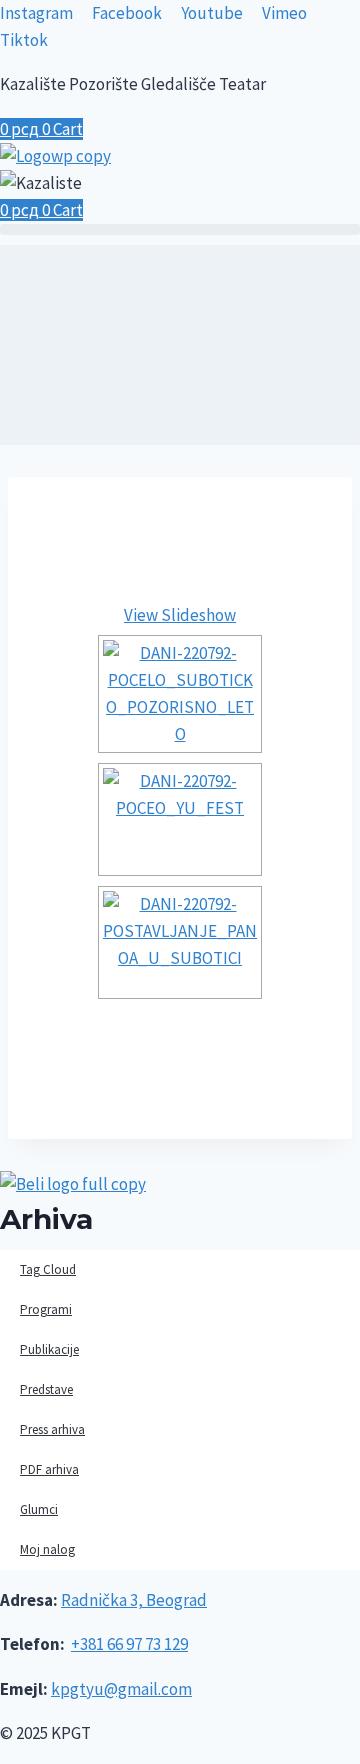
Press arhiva (52, 1429)
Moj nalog (47, 1549)
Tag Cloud (48, 1269)
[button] (180, 229)
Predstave (46, 1389)
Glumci (39, 1509)
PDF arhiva (49, 1469)
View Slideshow (180, 615)
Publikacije (49, 1349)
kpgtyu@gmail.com (121, 1689)
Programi (46, 1309)
